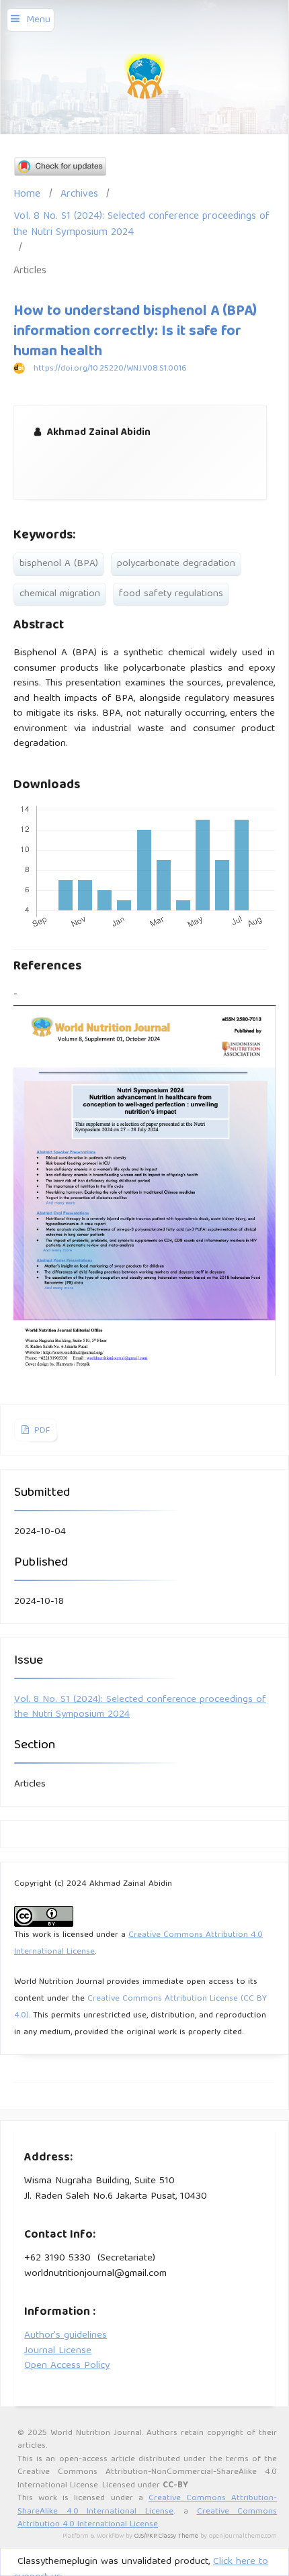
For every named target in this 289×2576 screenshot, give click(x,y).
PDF (41, 1431)
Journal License (58, 2351)
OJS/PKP (145, 2536)
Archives (79, 194)
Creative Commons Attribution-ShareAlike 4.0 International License (147, 2505)
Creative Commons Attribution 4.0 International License (147, 2519)
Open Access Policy (67, 2366)
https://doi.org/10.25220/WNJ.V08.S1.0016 (110, 369)
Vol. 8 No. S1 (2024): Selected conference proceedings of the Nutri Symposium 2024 (141, 225)
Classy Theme (179, 2536)
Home (27, 194)
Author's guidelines (66, 2336)
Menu (38, 20)
